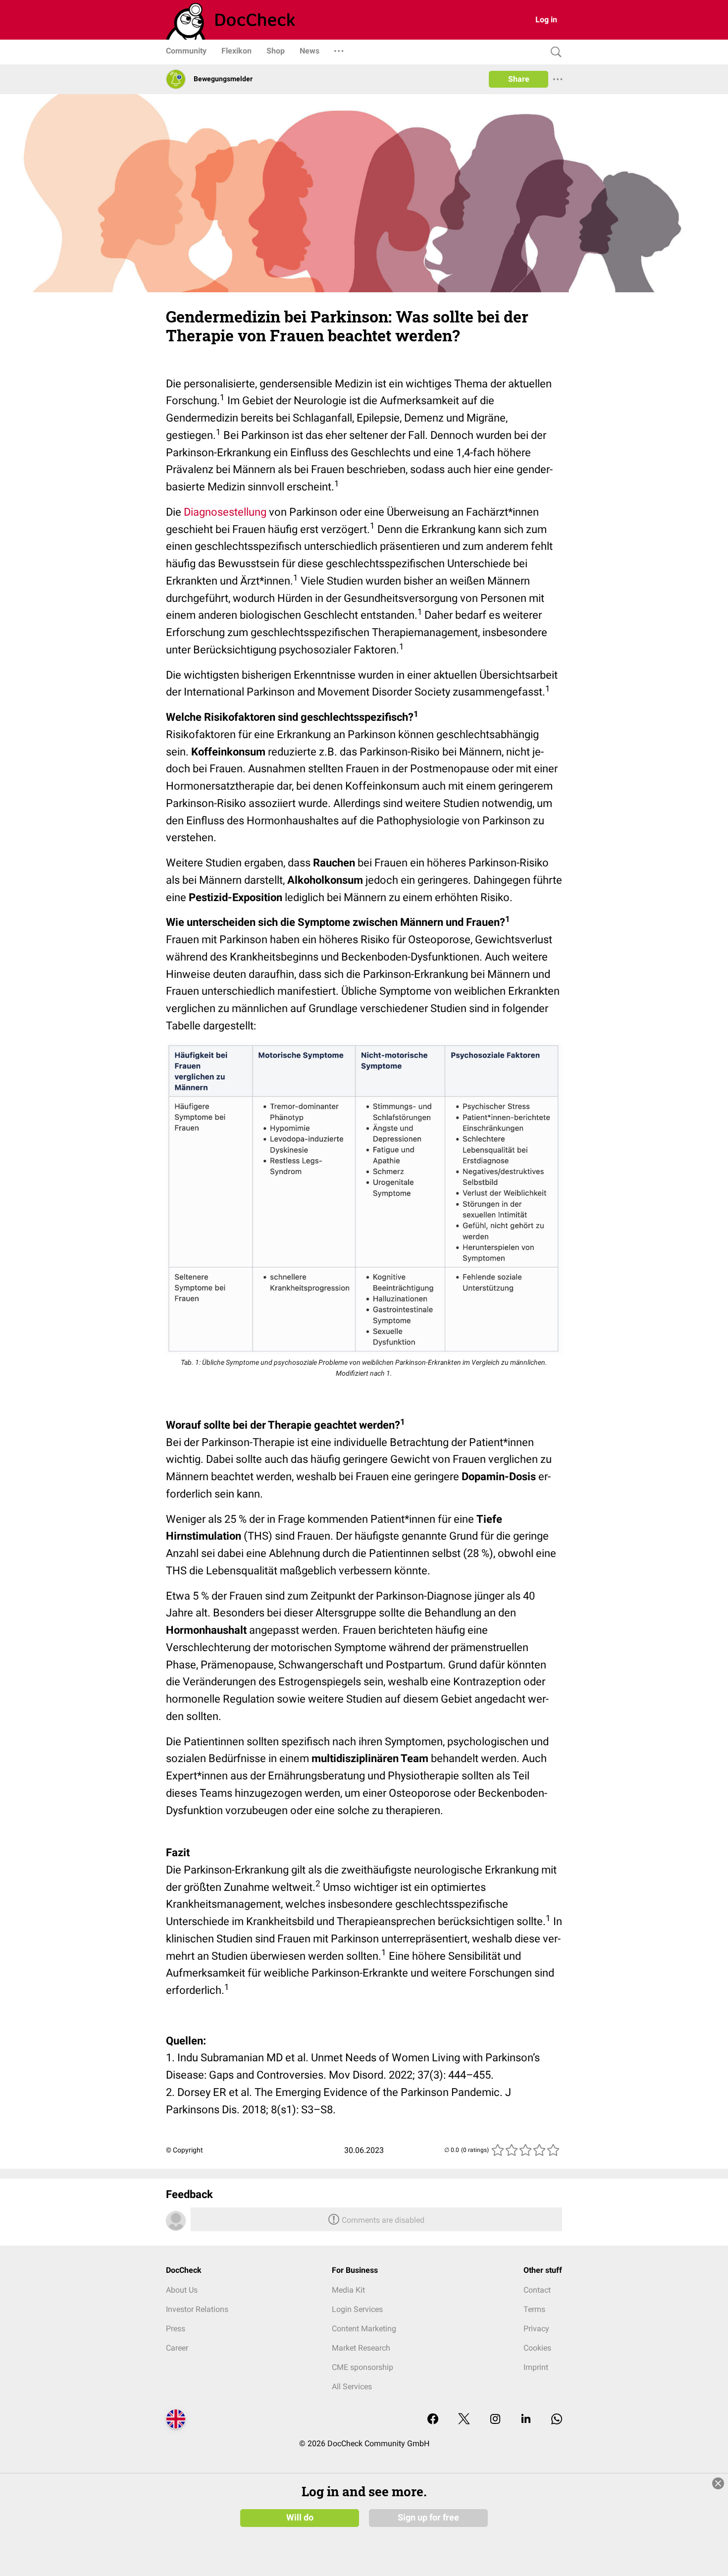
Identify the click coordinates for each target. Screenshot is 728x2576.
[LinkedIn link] (526, 2420)
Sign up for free (428, 2518)
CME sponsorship (363, 2367)
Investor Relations (197, 2309)
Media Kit (348, 2290)
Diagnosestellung (225, 512)
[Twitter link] (464, 2420)
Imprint (536, 2367)
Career (177, 2348)
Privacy (536, 2329)
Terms (534, 2309)
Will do (300, 2518)
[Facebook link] (433, 2420)
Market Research (361, 2348)
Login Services (357, 2309)
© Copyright (184, 2150)
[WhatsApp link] (557, 2420)
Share (519, 79)
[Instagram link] (495, 2420)
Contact (537, 2290)
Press (176, 2329)
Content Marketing (364, 2329)
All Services (352, 2387)
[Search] (554, 52)
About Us (182, 2290)
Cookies (537, 2348)
